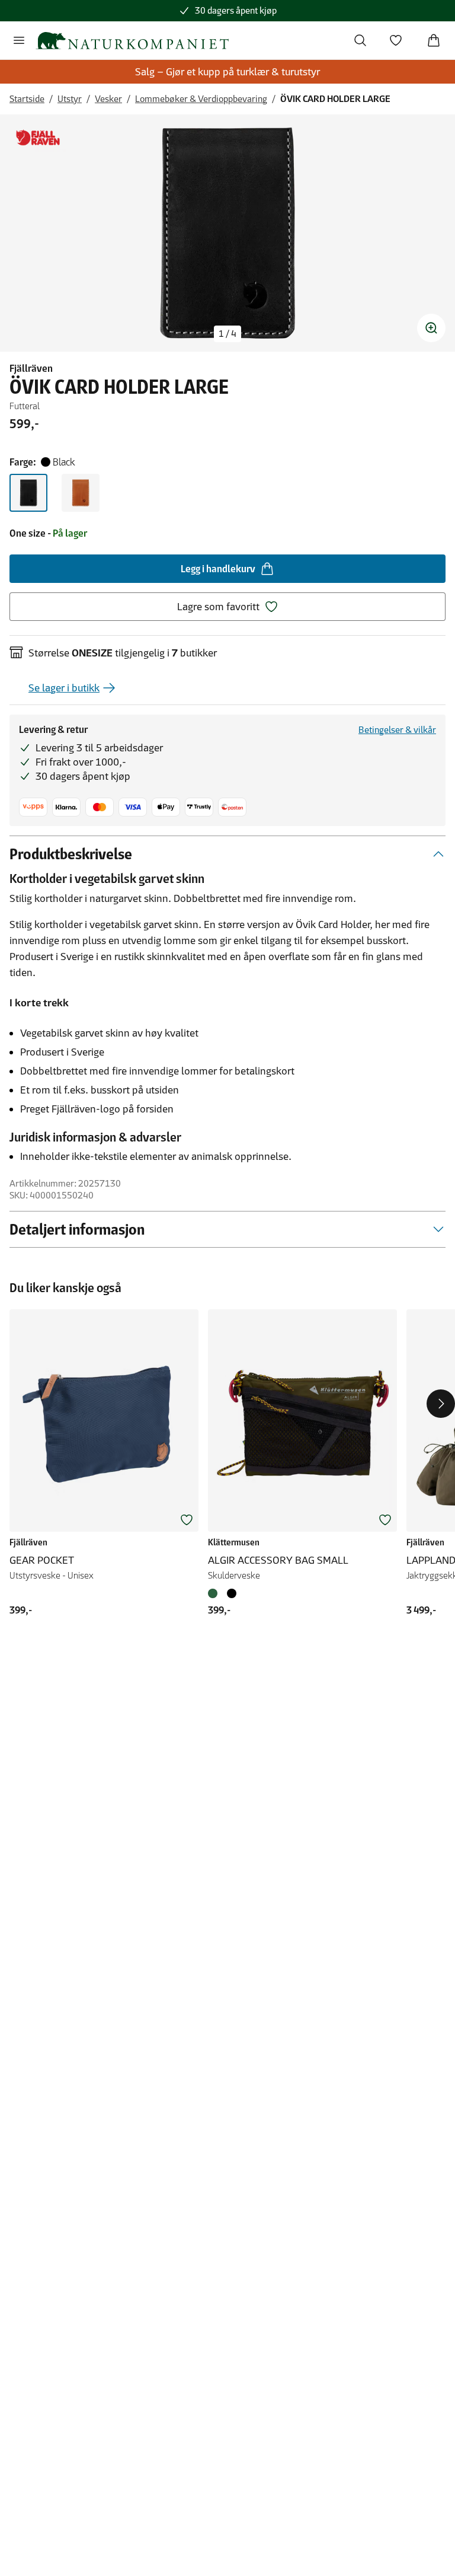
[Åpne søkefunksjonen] (360, 40)
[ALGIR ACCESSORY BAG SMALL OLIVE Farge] (215, 1593)
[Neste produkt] (441, 1404)
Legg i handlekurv (218, 569)
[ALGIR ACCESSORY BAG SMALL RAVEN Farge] (232, 1593)
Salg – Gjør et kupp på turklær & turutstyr (227, 72)
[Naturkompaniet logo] (132, 41)
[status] (227, 334)
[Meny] (19, 40)
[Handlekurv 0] (434, 40)
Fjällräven (31, 368)
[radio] (28, 493)
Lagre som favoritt (218, 607)
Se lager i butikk (64, 688)
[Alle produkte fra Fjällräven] (38, 138)
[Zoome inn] (431, 328)
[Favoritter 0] (396, 40)
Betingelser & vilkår (397, 730)
